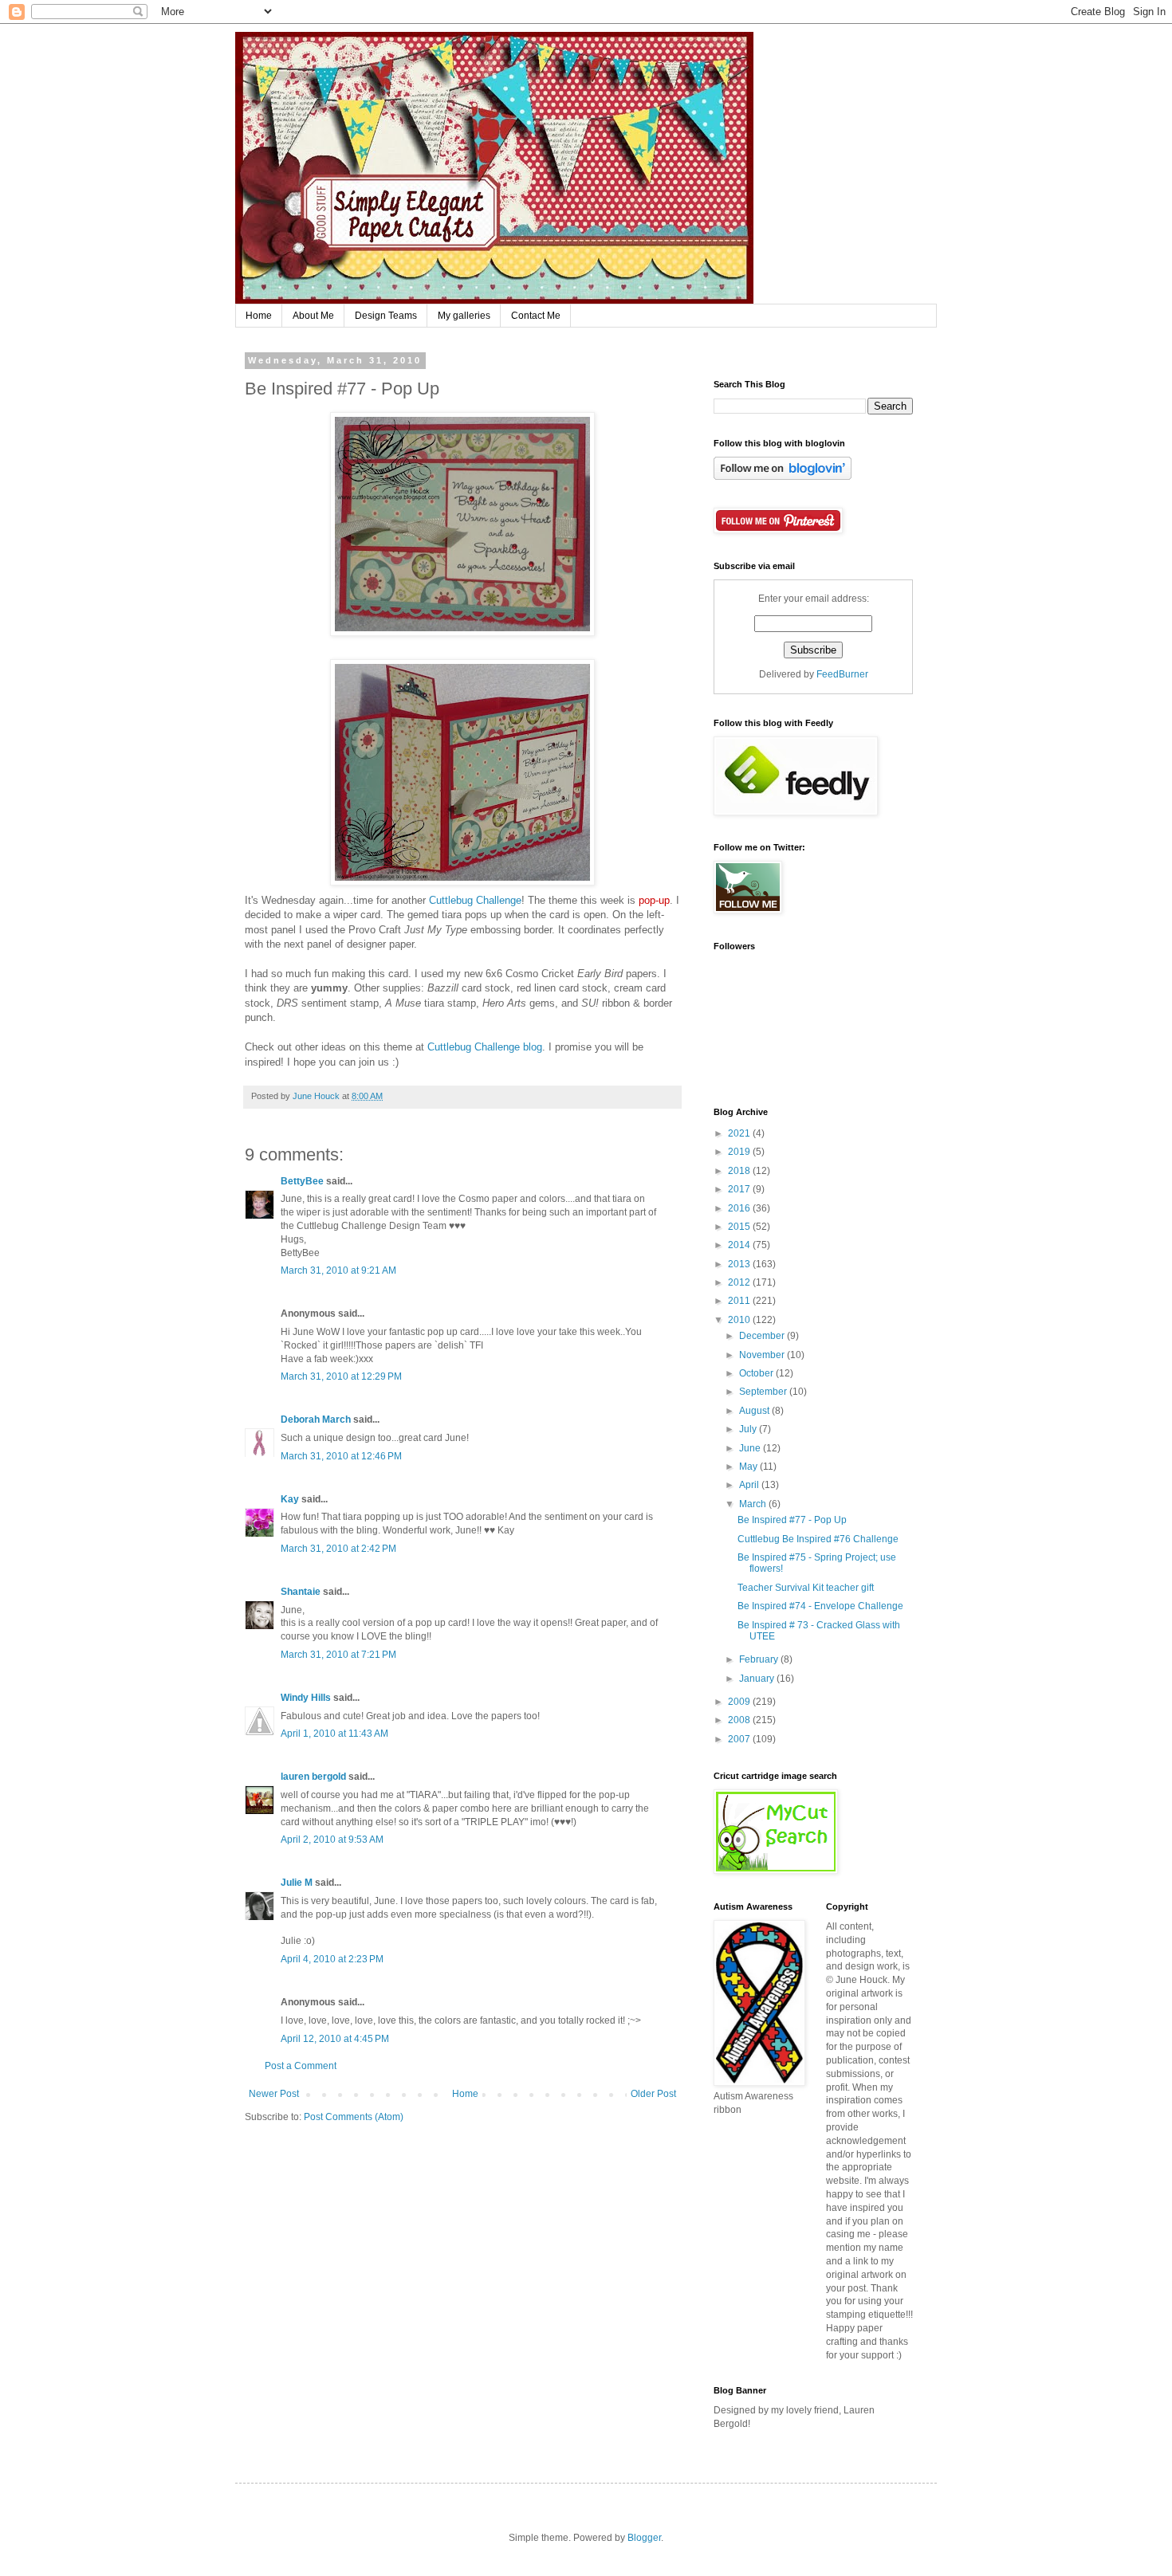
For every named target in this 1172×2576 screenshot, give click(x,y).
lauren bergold (313, 1777)
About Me (313, 316)
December (763, 1336)
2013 (740, 1264)
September (764, 1392)
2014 (740, 1245)
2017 (740, 1189)
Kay (290, 1499)
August (755, 1411)
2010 (740, 1320)
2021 (740, 1133)
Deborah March (316, 1420)
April (750, 1485)
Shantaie (301, 1592)
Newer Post (274, 2094)
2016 (740, 1208)
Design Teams (386, 316)
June (751, 1448)
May (749, 1467)
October (757, 1373)
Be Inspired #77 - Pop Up (792, 1520)
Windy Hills (306, 1698)
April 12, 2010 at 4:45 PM (335, 2039)
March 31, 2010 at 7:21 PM (338, 1655)
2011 (740, 1301)
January (758, 1679)
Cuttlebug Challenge (475, 900)
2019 (740, 1152)
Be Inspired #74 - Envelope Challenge (820, 1606)
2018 (740, 1171)
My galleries (464, 316)
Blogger (644, 2538)
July (749, 1429)
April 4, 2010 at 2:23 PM (332, 1959)
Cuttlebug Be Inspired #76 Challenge (818, 1539)
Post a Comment (301, 2066)
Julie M (297, 1883)
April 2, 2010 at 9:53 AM (332, 1840)
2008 (740, 1720)
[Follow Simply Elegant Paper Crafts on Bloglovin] (783, 477)
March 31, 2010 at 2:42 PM (338, 1549)
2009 (740, 1702)
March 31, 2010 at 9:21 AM (338, 1270)
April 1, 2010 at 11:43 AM (334, 1734)
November (763, 1355)
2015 (740, 1227)
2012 (740, 1282)
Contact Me (536, 316)
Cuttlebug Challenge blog (485, 1047)
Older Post (653, 2094)
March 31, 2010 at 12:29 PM (341, 1376)
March (754, 1504)
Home (259, 316)
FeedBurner (842, 674)
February (760, 1659)
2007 (740, 1739)
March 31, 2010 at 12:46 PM (341, 1456)
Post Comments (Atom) (354, 2117)
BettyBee (302, 1181)
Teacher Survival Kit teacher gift (806, 1588)
